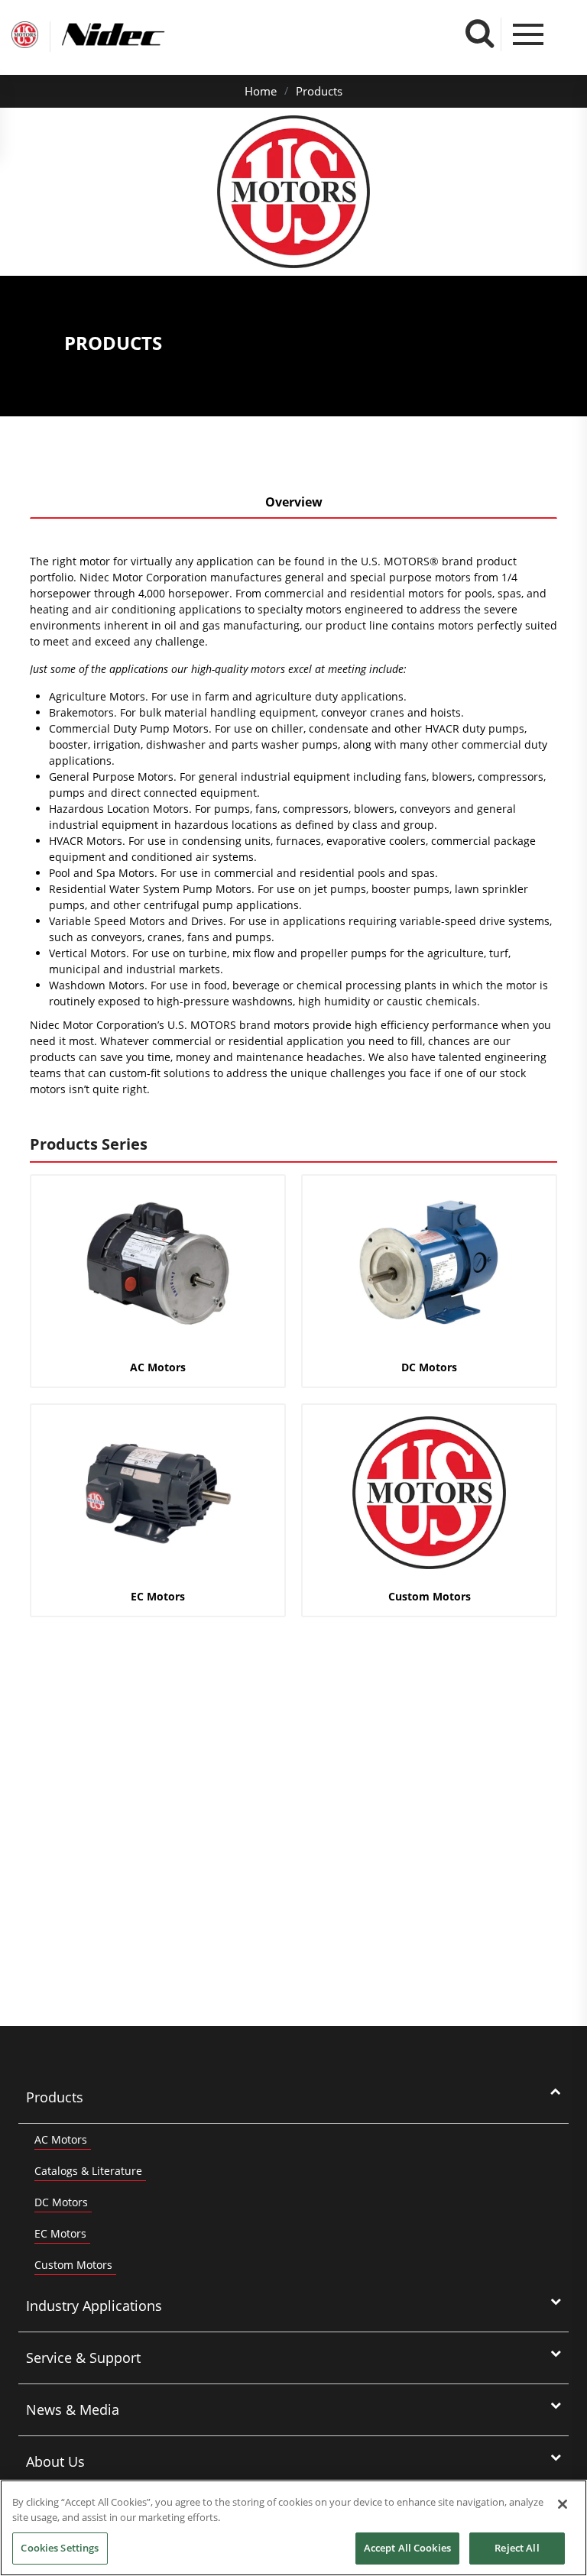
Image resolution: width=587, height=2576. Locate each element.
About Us (55, 2461)
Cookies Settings (60, 2548)
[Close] (563, 2504)
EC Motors (60, 2233)
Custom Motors (73, 2265)
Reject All (517, 2548)
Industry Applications (94, 2306)
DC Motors (61, 2202)
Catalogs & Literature (88, 2171)
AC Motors (61, 2139)
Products (319, 91)
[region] (293, 2528)
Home (261, 91)
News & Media (73, 2409)
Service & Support (83, 2358)
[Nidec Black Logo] (141, 35)
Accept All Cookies (407, 2548)
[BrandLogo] (25, 37)
